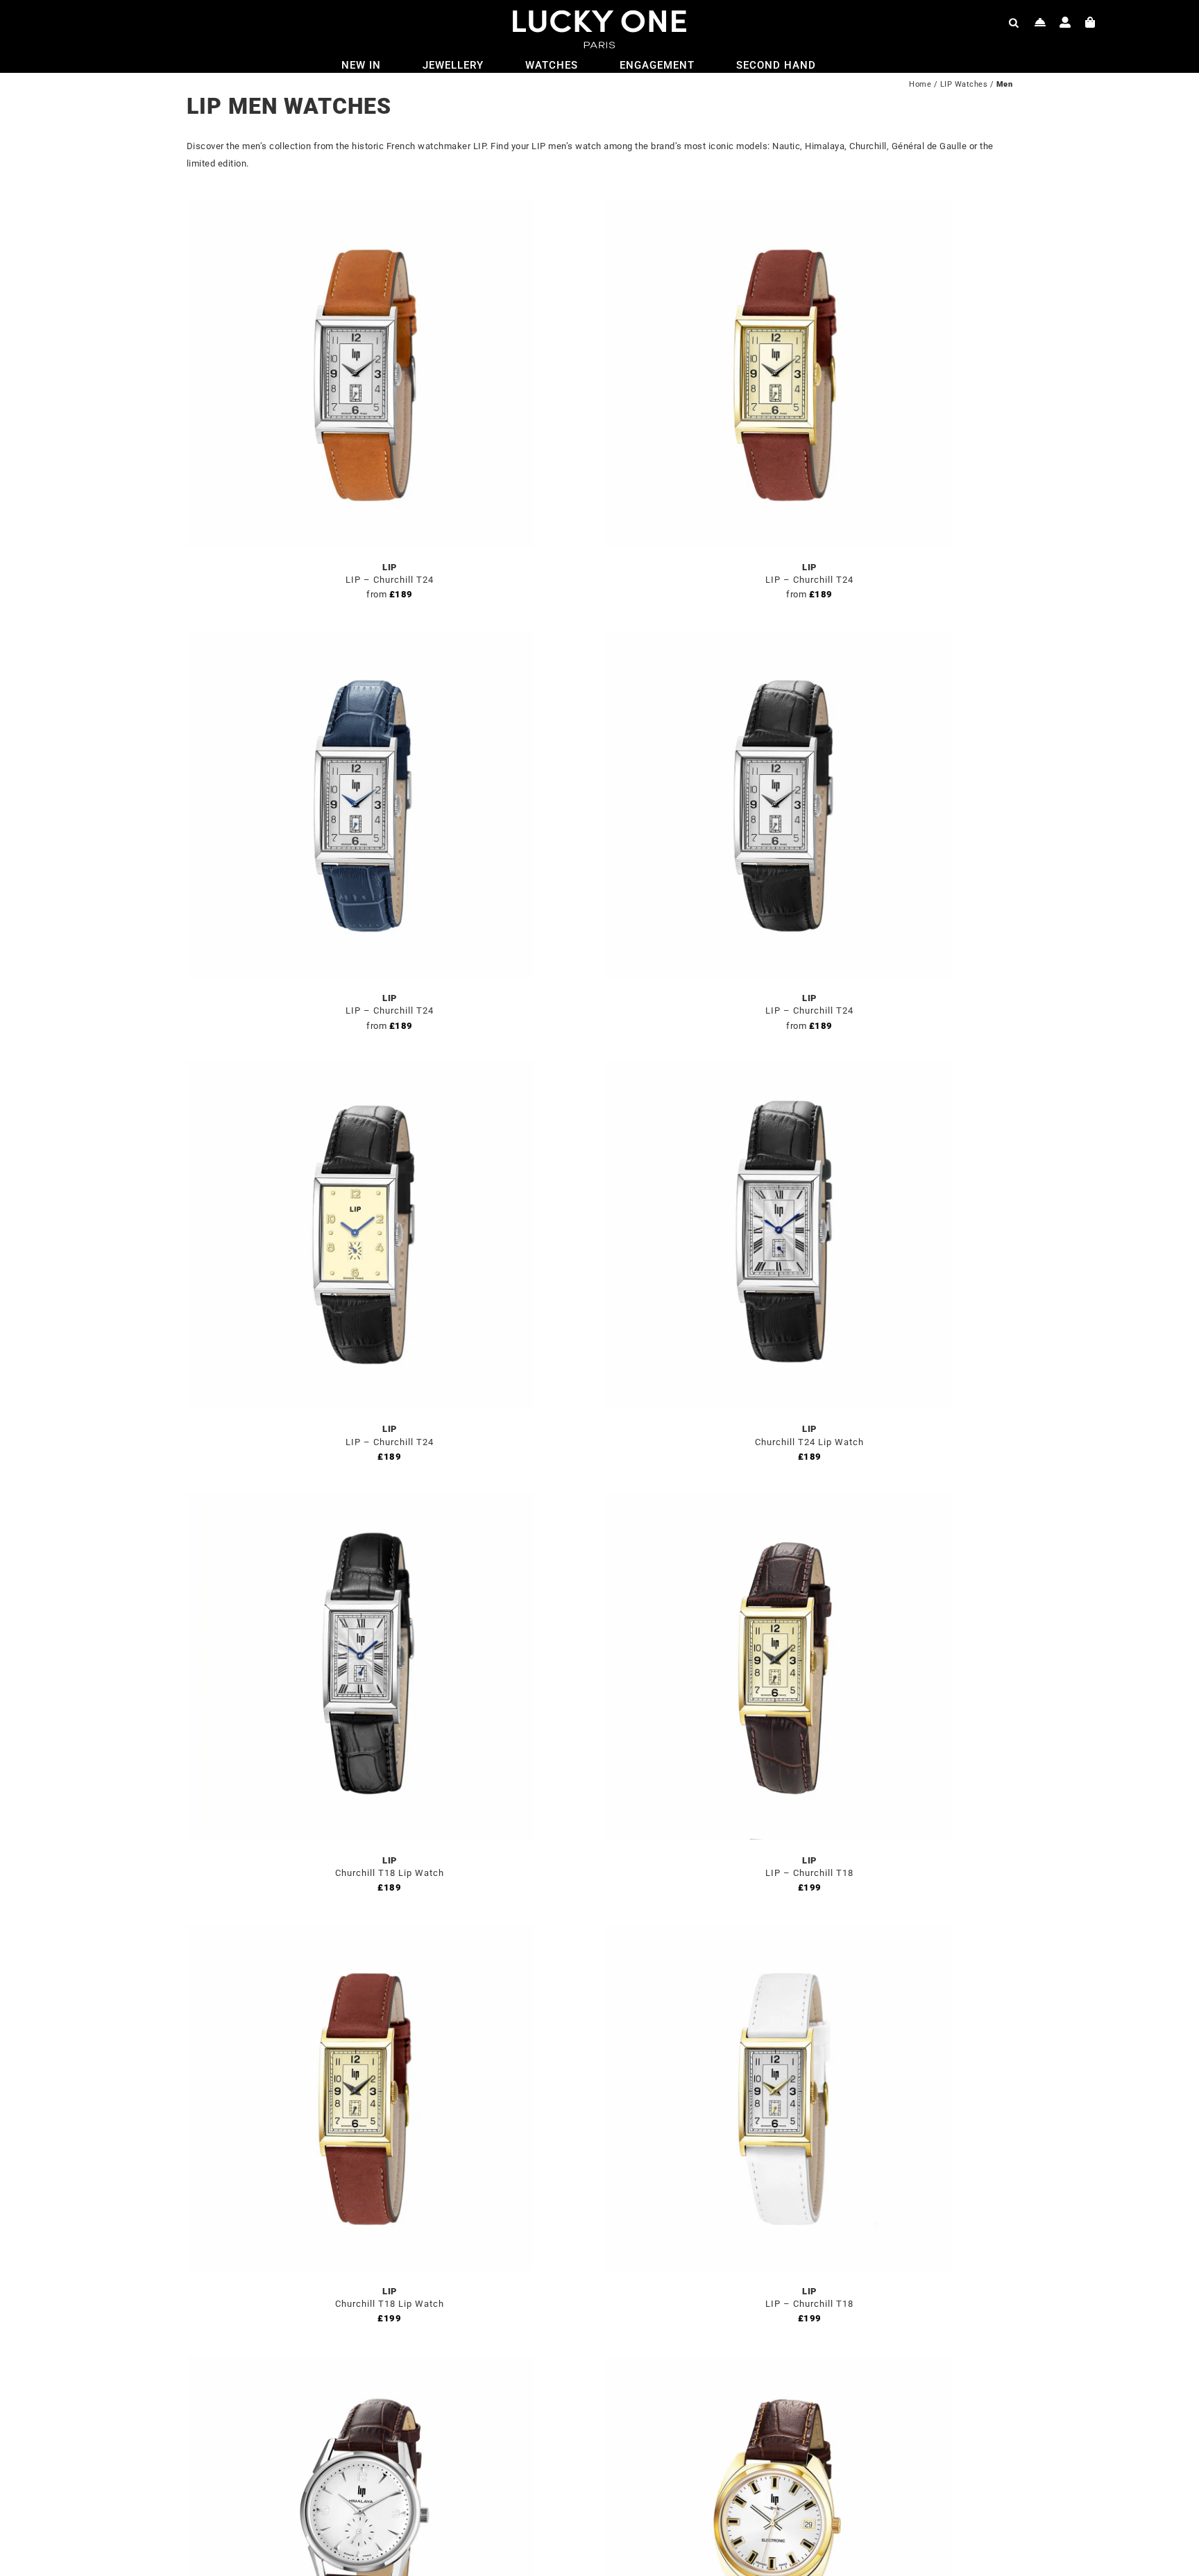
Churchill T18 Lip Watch (390, 1873)
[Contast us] (1040, 22)
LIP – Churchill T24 (390, 580)
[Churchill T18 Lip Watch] (360, 1501)
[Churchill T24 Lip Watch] (780, 1069)
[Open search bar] (1014, 22)
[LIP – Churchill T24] (360, 208)
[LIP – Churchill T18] (780, 1501)
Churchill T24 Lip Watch (809, 1442)
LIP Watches (964, 84)
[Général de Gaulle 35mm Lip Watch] (780, 2363)
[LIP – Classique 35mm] (360, 2363)
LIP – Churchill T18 (809, 1873)
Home (920, 84)
